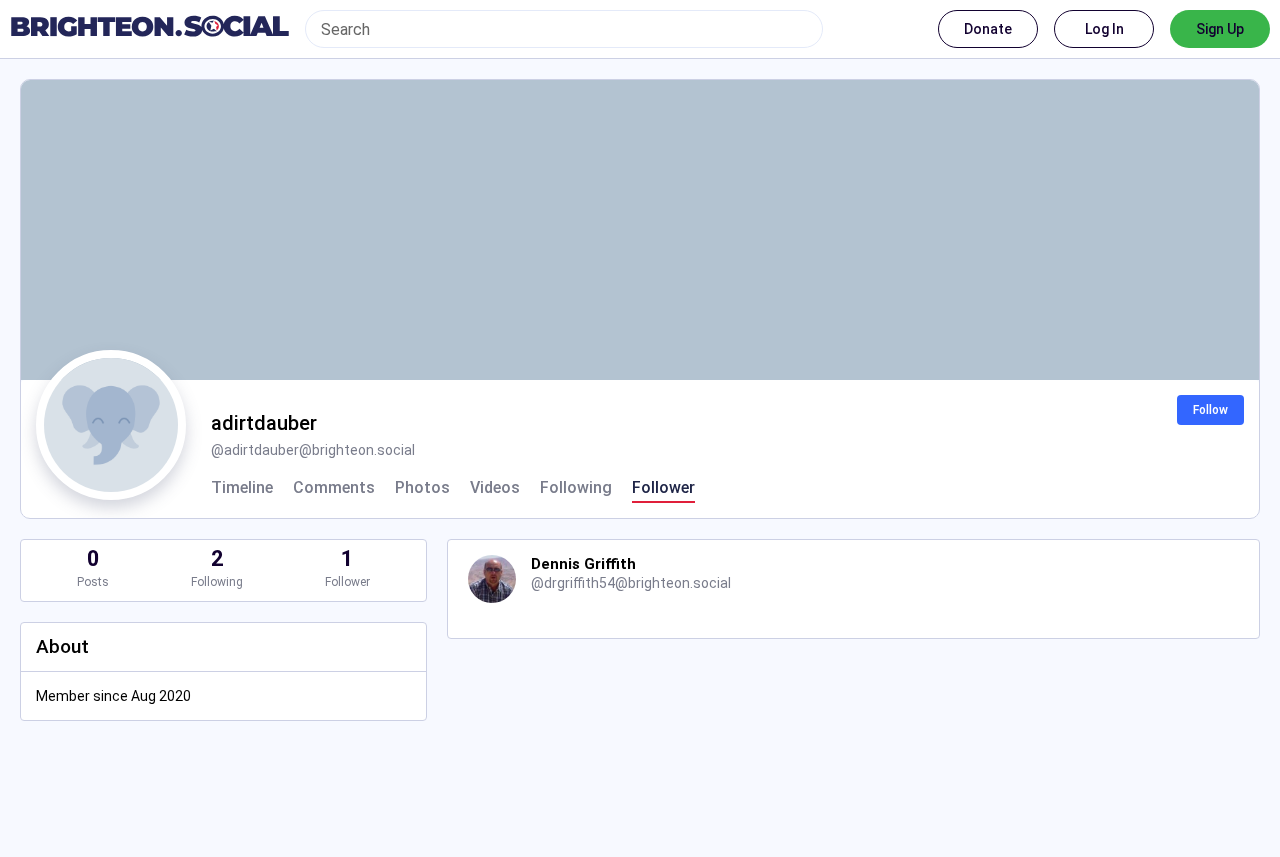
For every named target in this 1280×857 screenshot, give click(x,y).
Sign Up (1220, 29)
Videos (495, 488)
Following (576, 488)
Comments (334, 488)
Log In (1104, 29)
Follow (1210, 410)
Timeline (242, 488)
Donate (988, 29)
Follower (663, 488)
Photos (422, 488)
